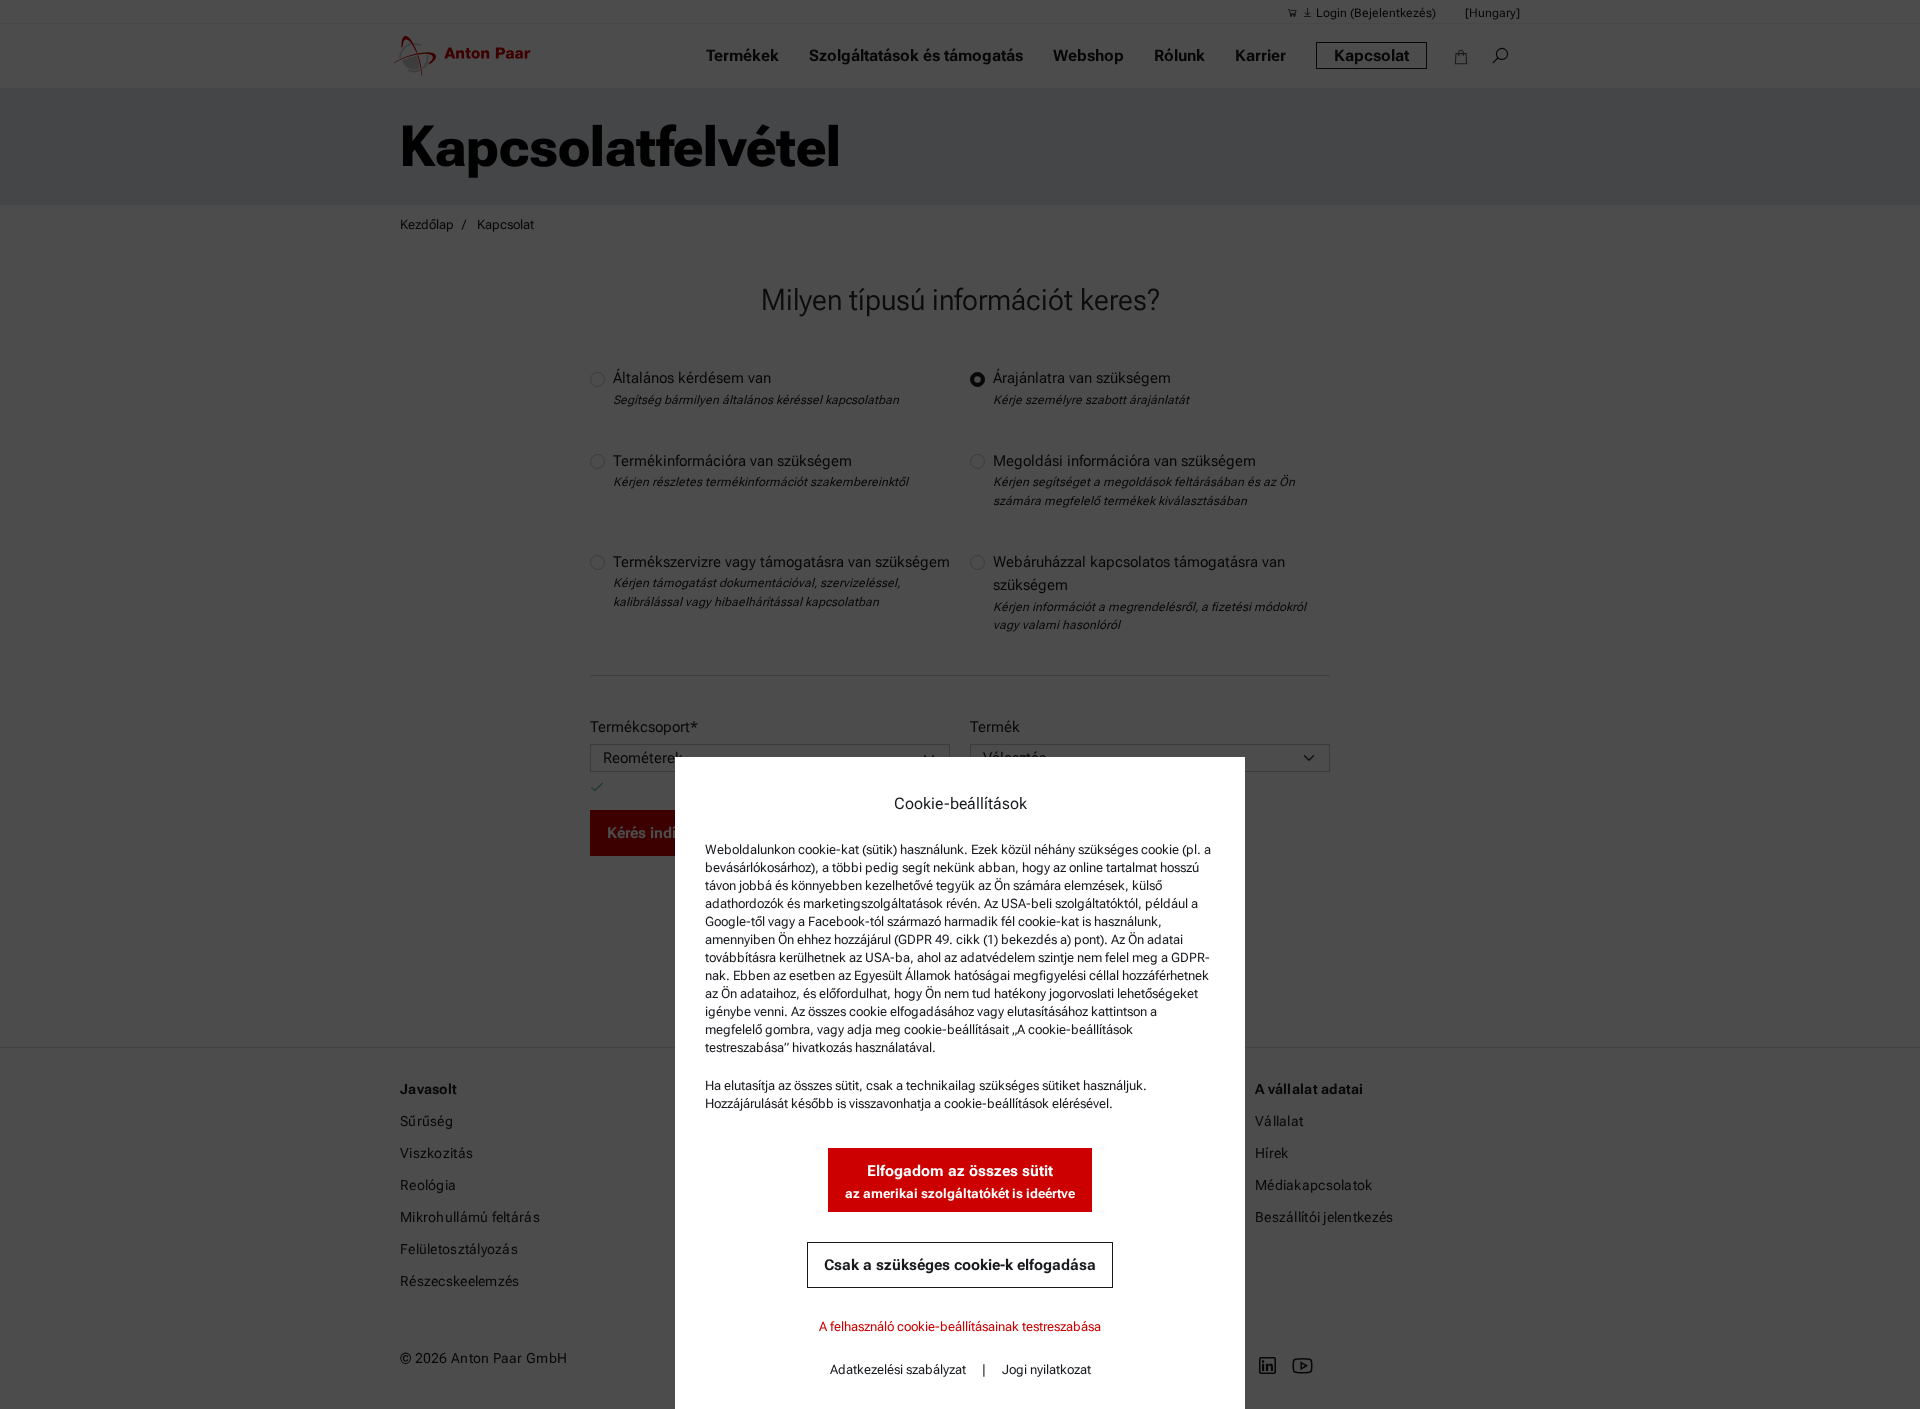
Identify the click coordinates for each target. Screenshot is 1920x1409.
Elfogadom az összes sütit (960, 1181)
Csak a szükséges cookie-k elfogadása (960, 1265)
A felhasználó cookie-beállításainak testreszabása (960, 1326)
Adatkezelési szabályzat (898, 1369)
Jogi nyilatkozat (1046, 1369)
